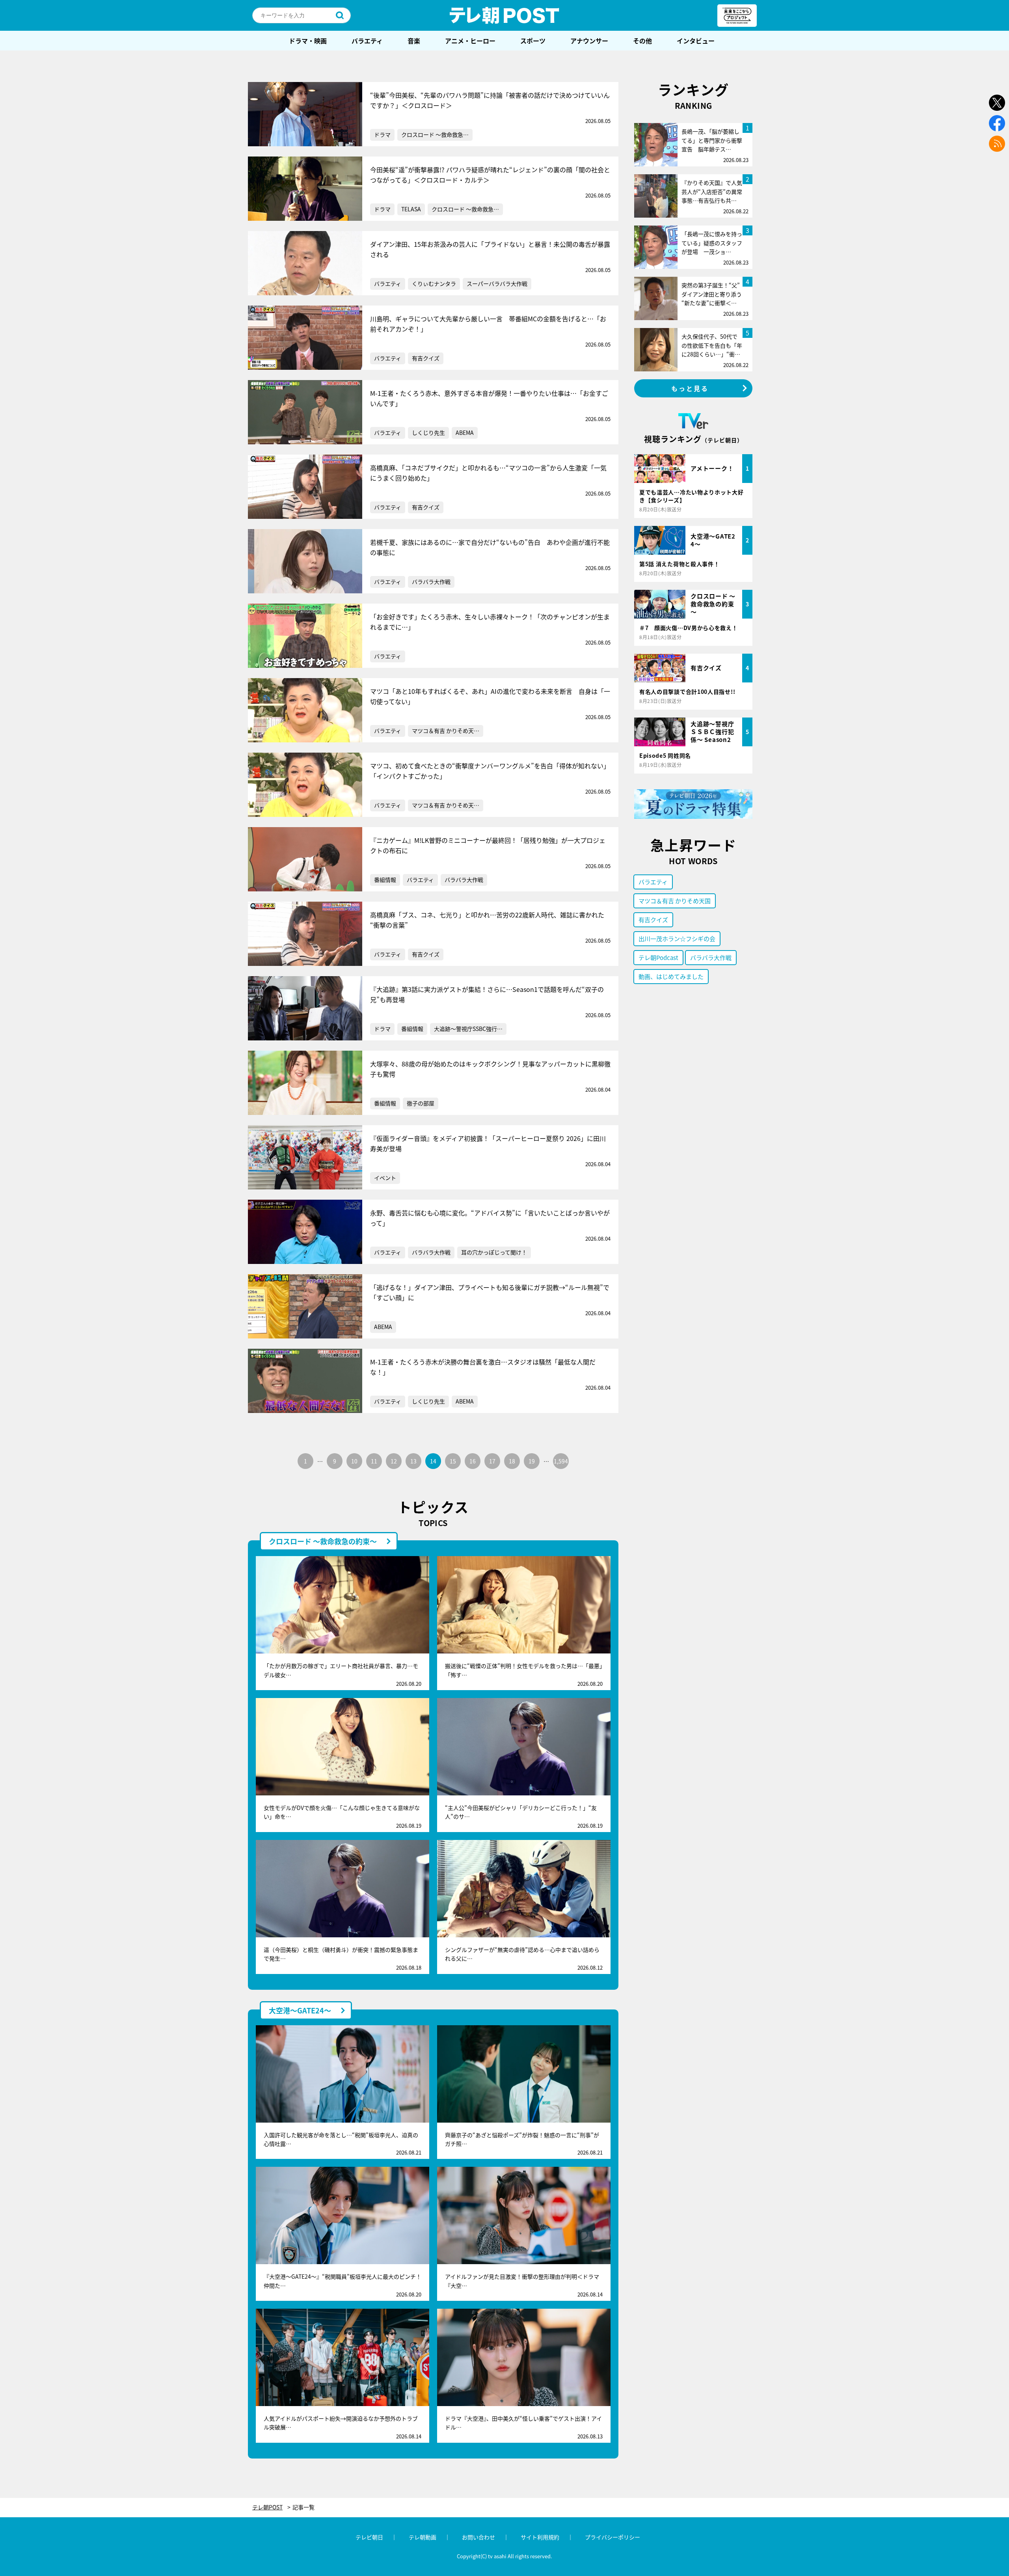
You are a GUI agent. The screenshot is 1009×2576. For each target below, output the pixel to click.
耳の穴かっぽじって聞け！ (494, 1252)
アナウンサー (589, 41)
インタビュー (696, 41)
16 (473, 1461)
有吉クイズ (426, 358)
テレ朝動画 (423, 2537)
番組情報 (385, 880)
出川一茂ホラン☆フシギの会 (677, 939)
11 (374, 1461)
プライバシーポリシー (612, 2537)
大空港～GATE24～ (300, 2010)
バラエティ (367, 41)
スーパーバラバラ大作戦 (497, 283)
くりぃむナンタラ (434, 283)
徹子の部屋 (421, 1103)
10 (354, 1461)
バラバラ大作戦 (431, 582)
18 (512, 1461)
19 (532, 1461)
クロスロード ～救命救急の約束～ (323, 1541)
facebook (997, 123)
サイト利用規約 (540, 2537)
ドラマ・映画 (308, 41)
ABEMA (465, 432)
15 (453, 1461)
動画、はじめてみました (671, 976)
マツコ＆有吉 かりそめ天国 (675, 901)
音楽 (414, 41)
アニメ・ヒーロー (470, 41)
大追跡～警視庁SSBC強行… (468, 1029)
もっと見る (690, 388)
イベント (385, 1178)
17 (492, 1461)
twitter (997, 103)
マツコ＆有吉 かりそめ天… (446, 731)
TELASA (411, 209)
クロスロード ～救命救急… (435, 134)
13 (413, 1461)
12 (394, 1461)
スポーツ (533, 41)
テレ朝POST (504, 15)
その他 (642, 41)
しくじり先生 (428, 432)
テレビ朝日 (369, 2537)
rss (997, 144)
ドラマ (382, 134)
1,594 (561, 1461)
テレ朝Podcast (658, 957)
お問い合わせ (478, 2537)
